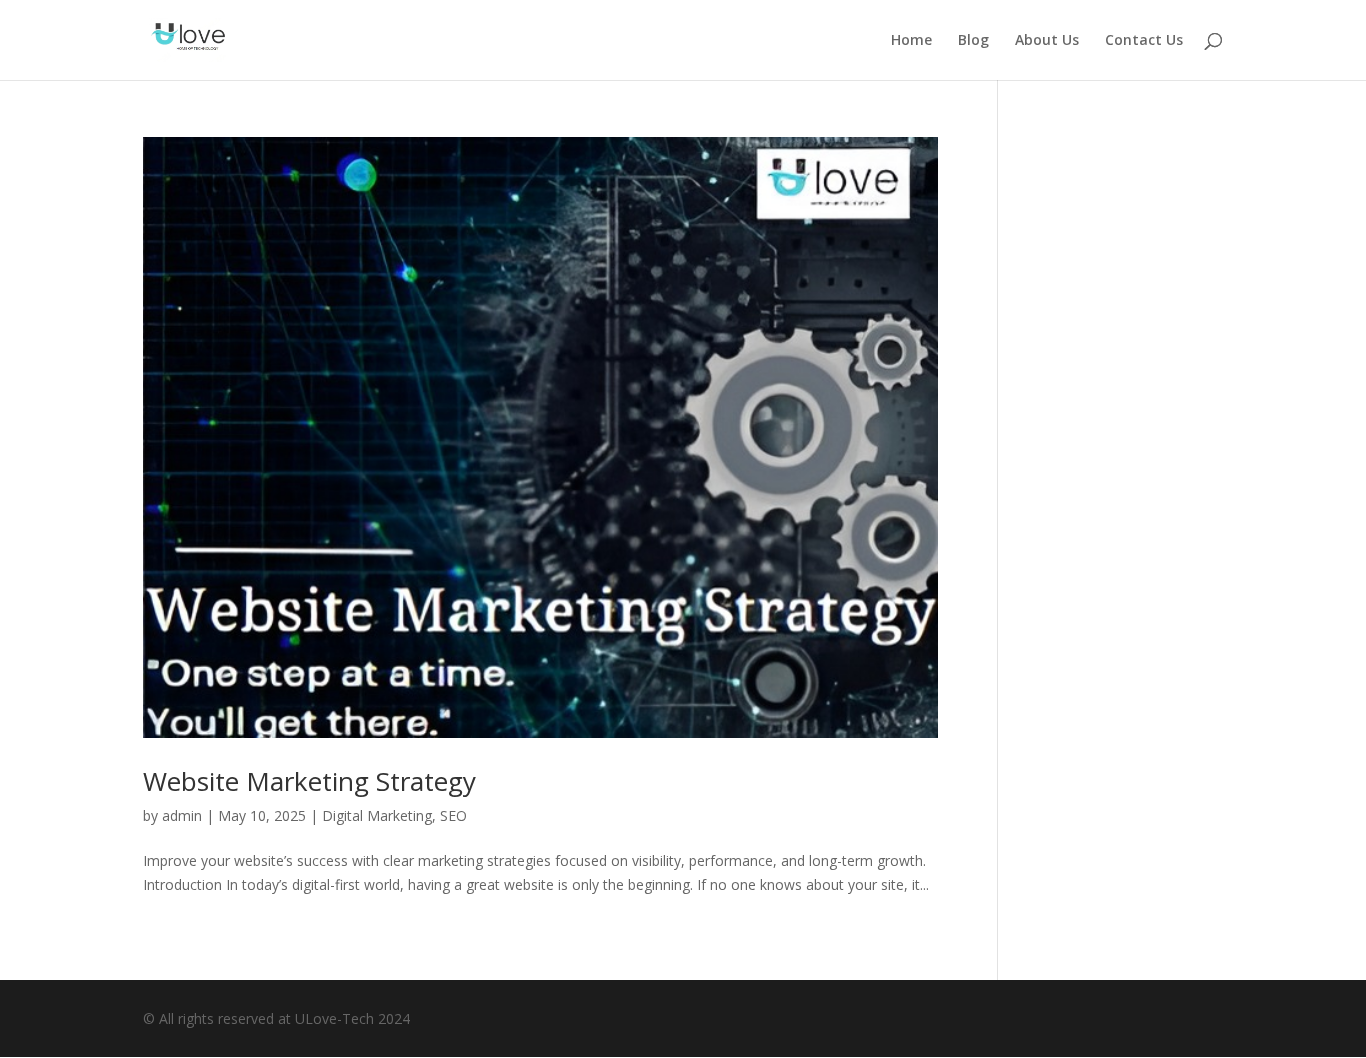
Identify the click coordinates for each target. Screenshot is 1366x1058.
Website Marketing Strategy (309, 781)
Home (911, 41)
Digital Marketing (377, 815)
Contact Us (1144, 41)
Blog (973, 41)
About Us (1047, 41)
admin (182, 815)
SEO (453, 815)
